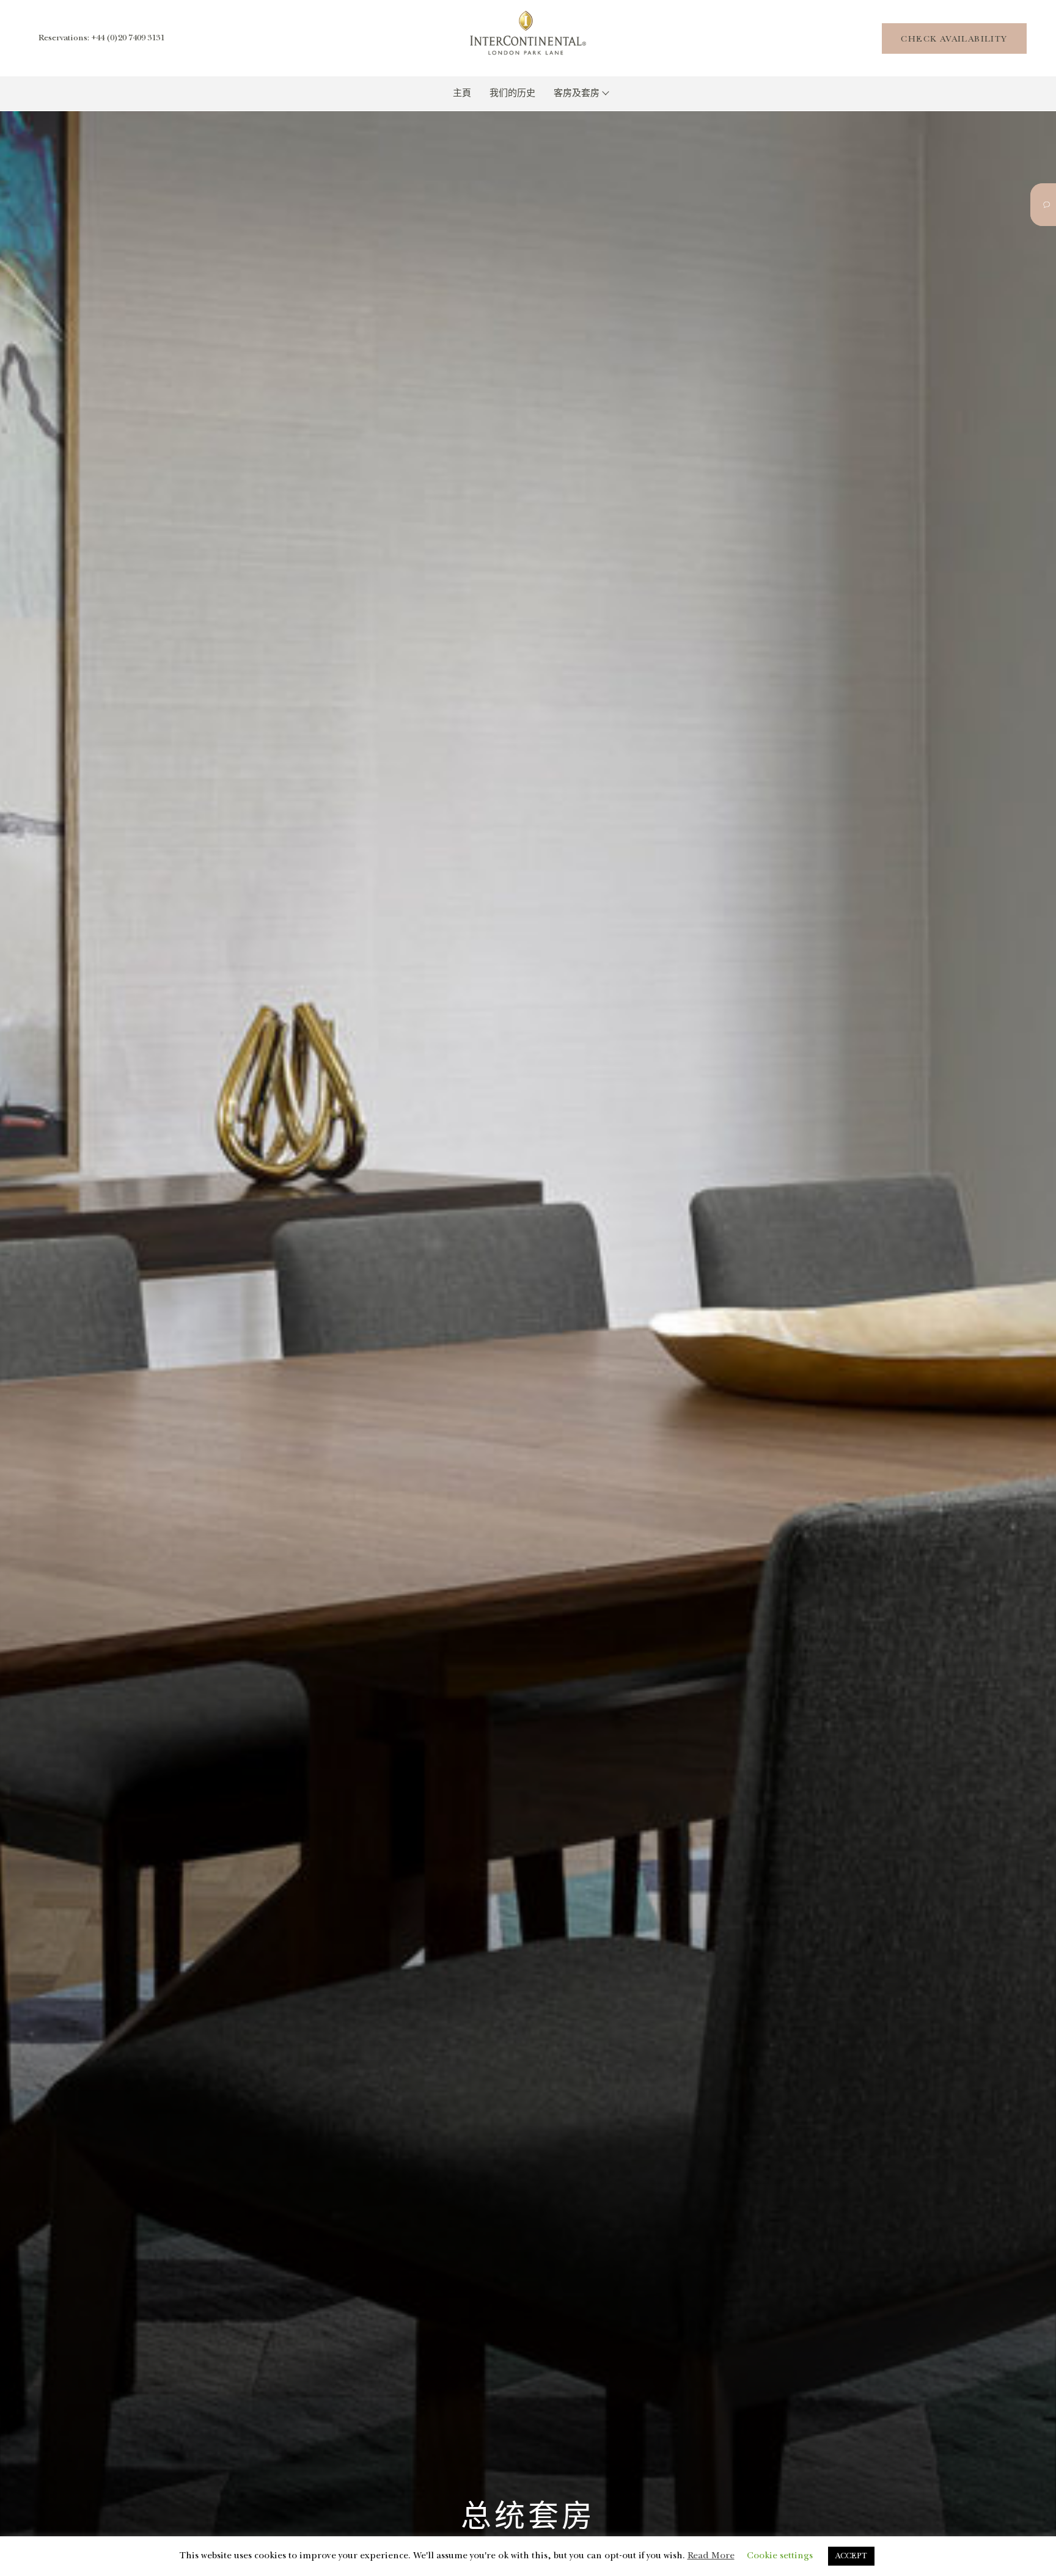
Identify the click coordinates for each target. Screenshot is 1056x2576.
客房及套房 (578, 93)
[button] (954, 38)
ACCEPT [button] (851, 2556)
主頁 (462, 93)
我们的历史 (512, 93)
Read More (711, 2556)
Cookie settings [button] (780, 2556)
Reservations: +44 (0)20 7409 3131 (101, 38)
